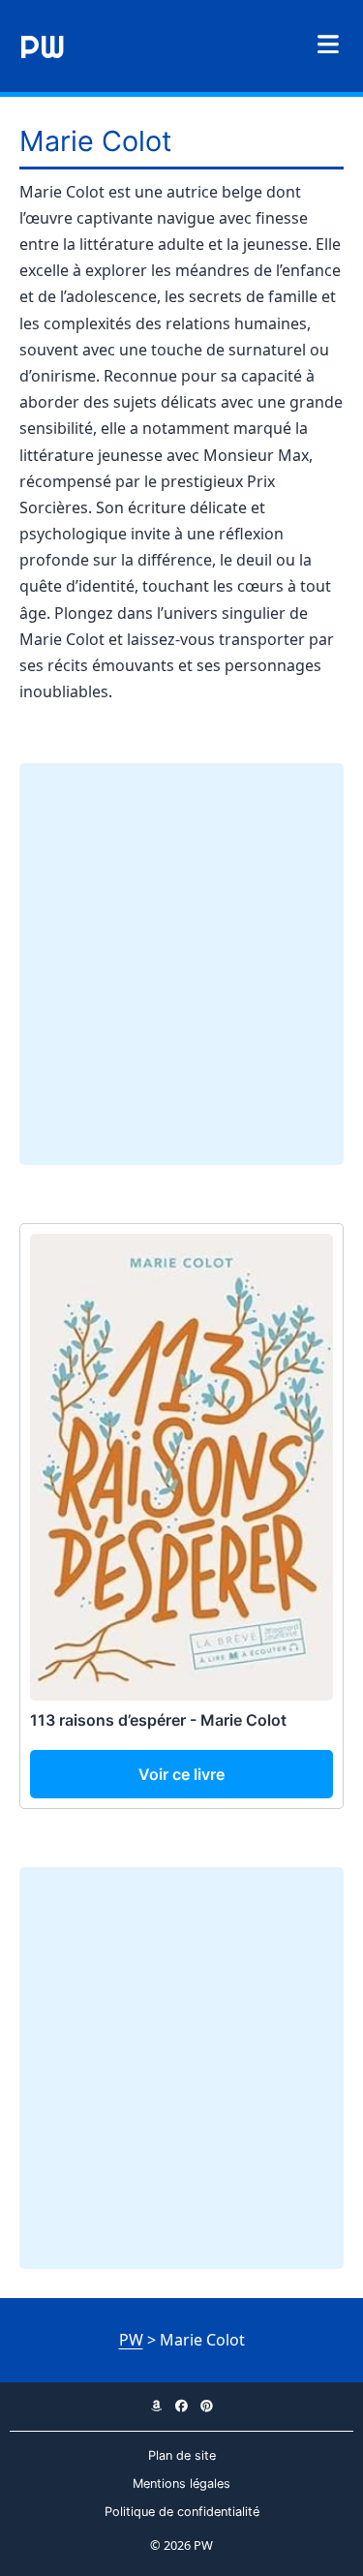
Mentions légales (181, 2484)
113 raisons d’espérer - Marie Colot (158, 1720)
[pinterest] (207, 2406)
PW (42, 46)
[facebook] (182, 2406)
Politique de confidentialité (182, 2512)
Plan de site (182, 2455)
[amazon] (157, 2406)
